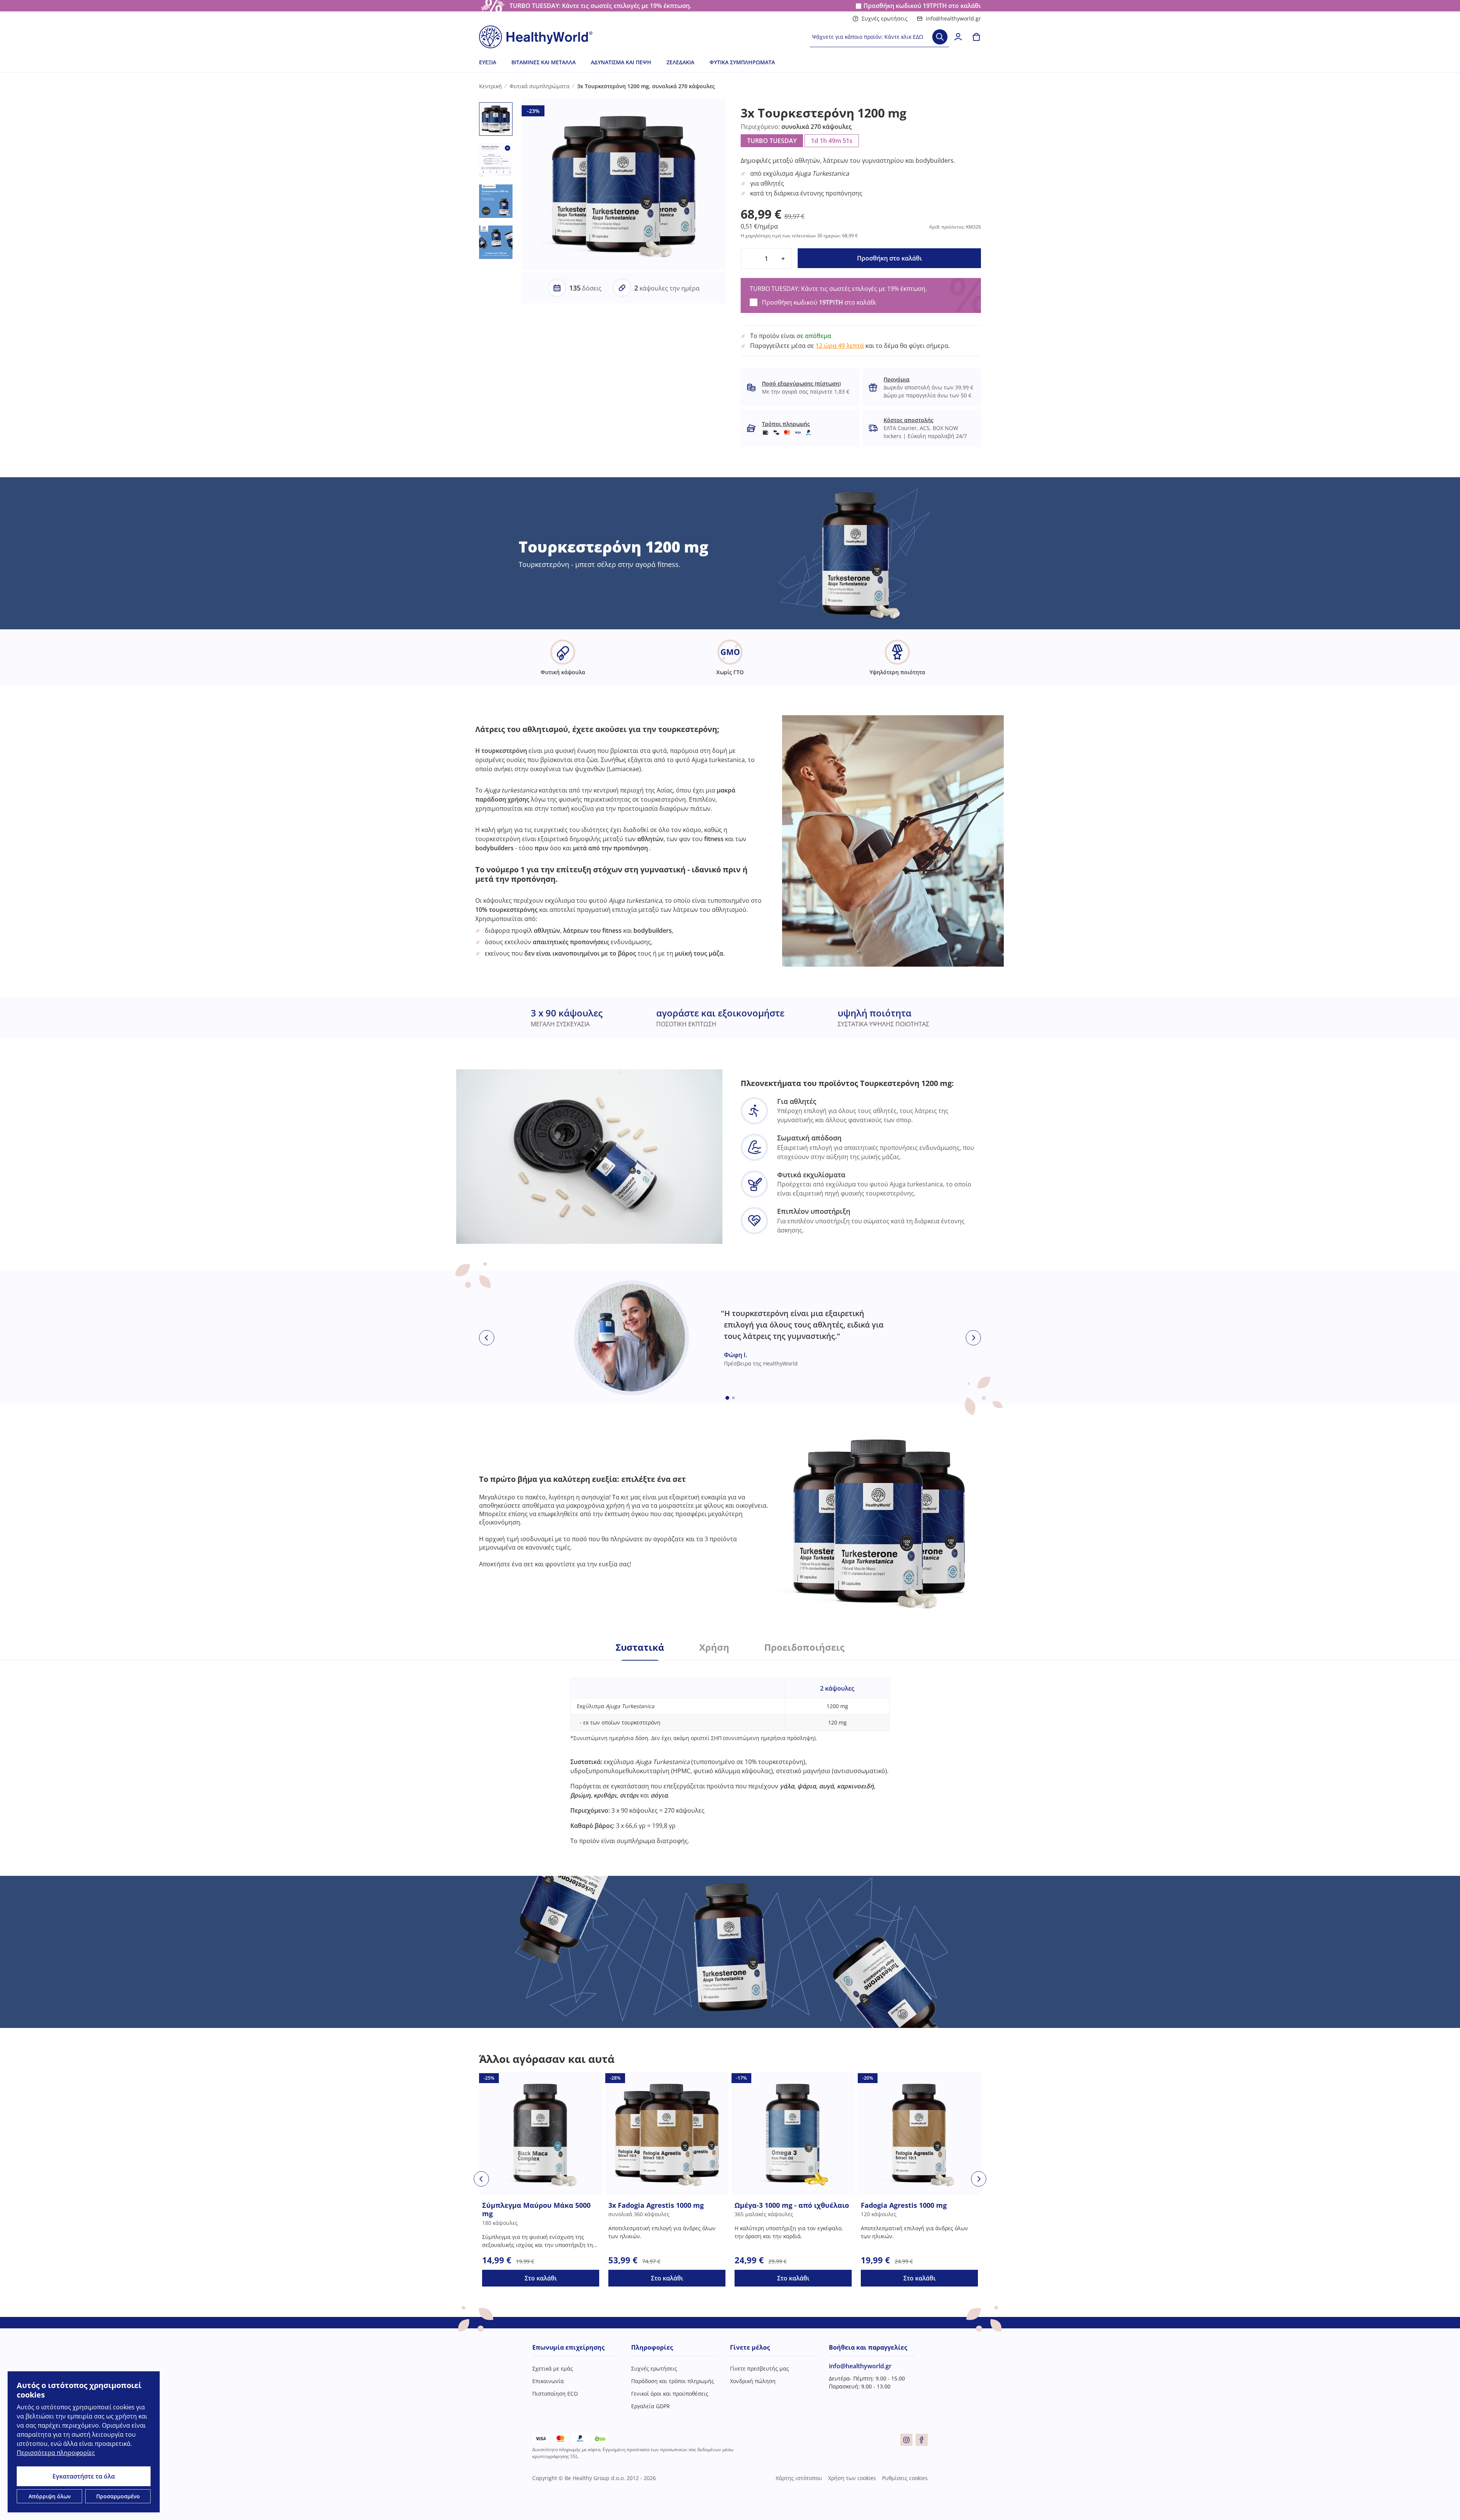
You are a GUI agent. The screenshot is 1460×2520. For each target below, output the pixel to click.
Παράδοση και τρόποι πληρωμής (673, 2381)
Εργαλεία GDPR (651, 2406)
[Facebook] (922, 2440)
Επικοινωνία (548, 2381)
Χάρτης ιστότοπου (799, 2478)
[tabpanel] (730, 1753)
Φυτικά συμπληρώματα (742, 62)
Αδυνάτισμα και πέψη (621, 62)
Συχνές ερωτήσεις (885, 18)
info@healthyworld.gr (953, 18)
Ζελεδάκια (680, 62)
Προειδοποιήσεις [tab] (804, 1647)
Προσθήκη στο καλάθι (889, 258)
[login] (958, 37)
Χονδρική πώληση (753, 2381)
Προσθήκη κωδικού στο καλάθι (922, 6)
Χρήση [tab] (714, 1647)
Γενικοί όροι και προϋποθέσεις (670, 2394)
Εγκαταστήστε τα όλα (84, 2476)
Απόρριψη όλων (50, 2496)
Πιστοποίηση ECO (555, 2394)
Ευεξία (488, 62)
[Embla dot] (727, 1398)
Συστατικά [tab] (640, 1647)
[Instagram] (906, 2440)
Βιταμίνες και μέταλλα (544, 62)
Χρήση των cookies (852, 2478)
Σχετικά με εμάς (553, 2368)
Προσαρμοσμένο (118, 2496)
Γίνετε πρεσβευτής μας (759, 2368)
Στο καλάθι (541, 2278)
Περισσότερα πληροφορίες (56, 2453)
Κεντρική (490, 86)
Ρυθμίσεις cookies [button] (905, 2478)
